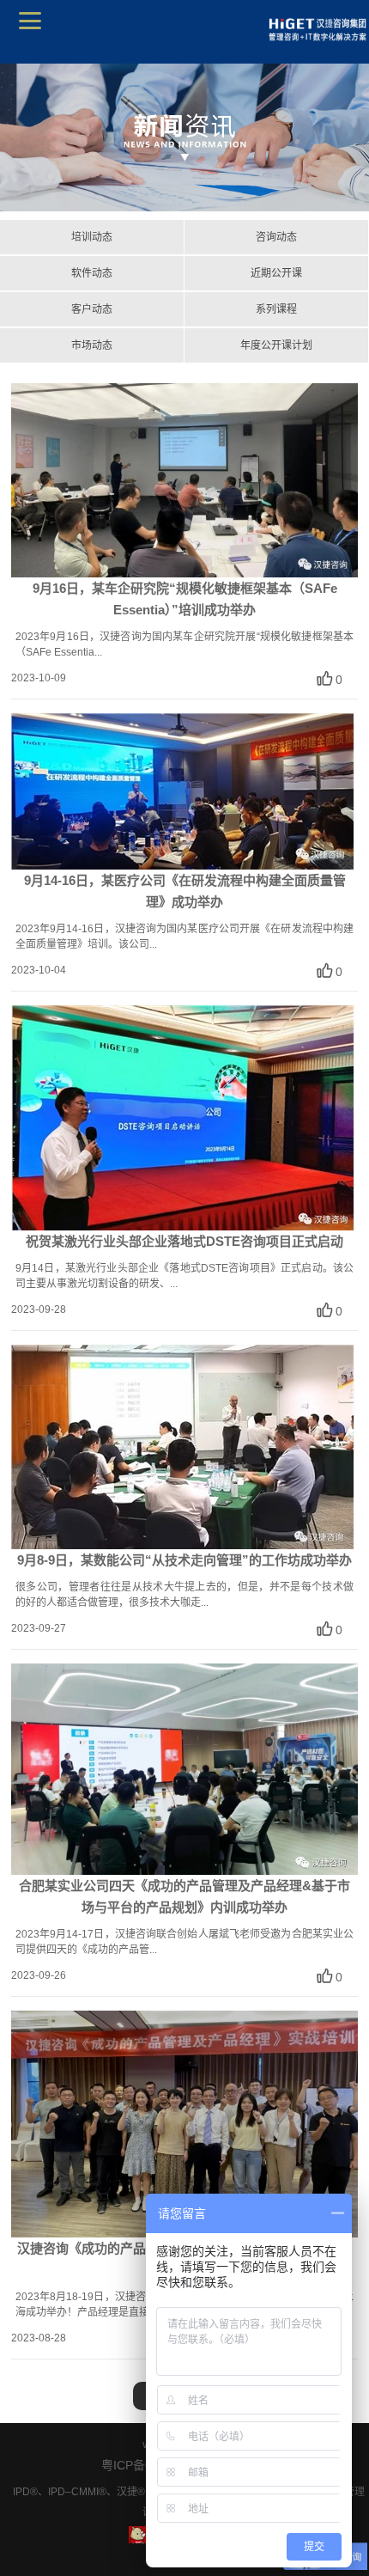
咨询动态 (276, 237)
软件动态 (92, 273)
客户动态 (92, 309)
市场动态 (92, 345)
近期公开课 (276, 273)
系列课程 (276, 309)
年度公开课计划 (276, 345)
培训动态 (92, 237)
